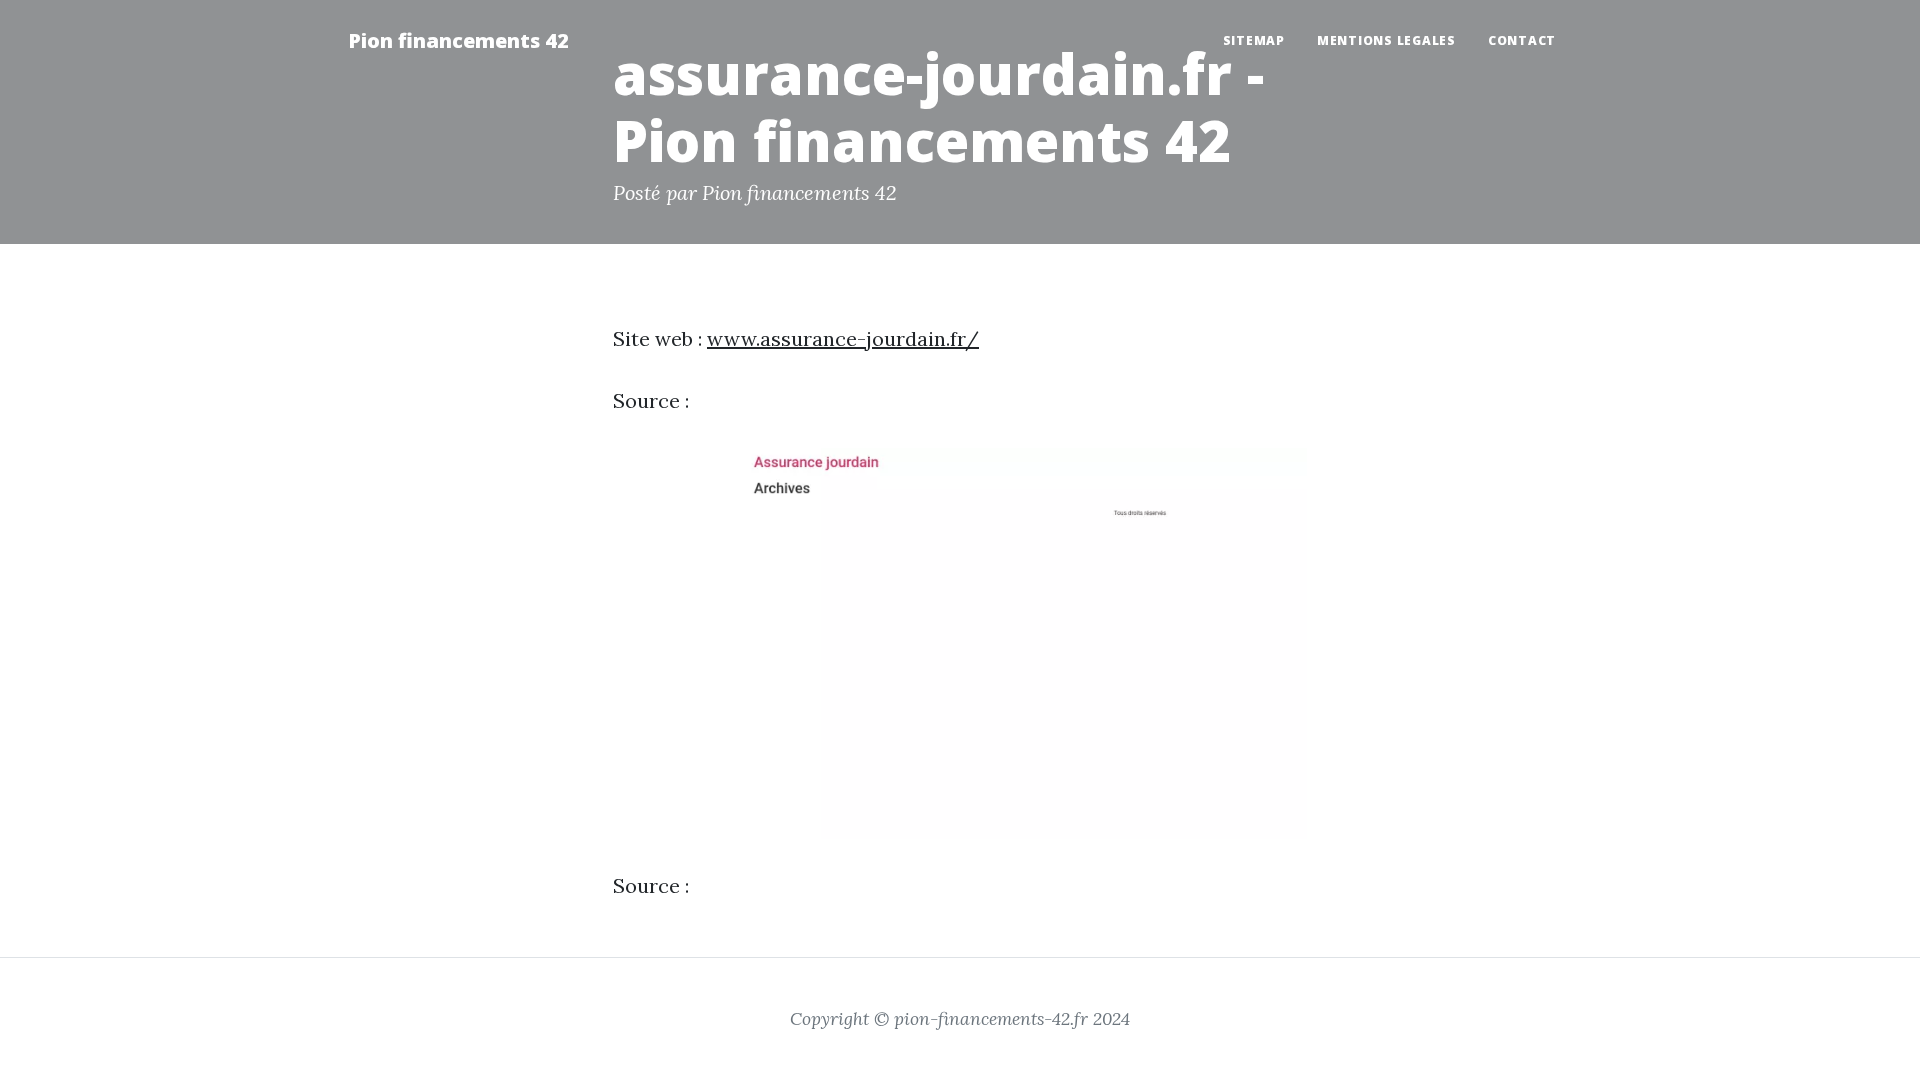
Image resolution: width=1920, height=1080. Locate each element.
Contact (1522, 40)
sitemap (1254, 40)
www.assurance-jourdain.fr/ (843, 338)
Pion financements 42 (458, 40)
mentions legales (1386, 40)
